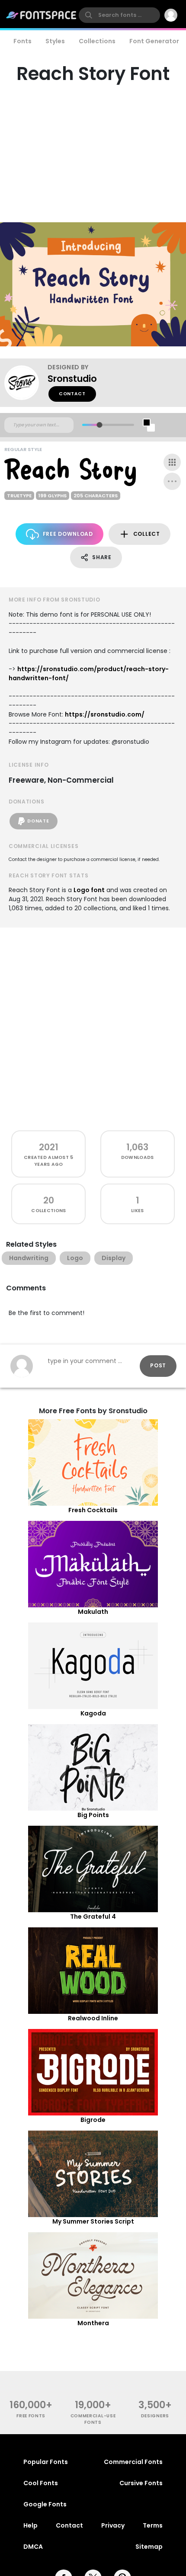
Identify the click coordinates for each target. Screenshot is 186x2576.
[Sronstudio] (26, 383)
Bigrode (93, 2120)
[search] (119, 15)
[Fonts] (42, 15)
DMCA (33, 2547)
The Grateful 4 (93, 1917)
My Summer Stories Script (93, 2221)
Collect (147, 534)
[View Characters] (172, 462)
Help (30, 2525)
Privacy (113, 2525)
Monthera (93, 2323)
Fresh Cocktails (93, 1510)
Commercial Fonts (133, 2462)
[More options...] (172, 481)
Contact (72, 394)
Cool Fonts (41, 2483)
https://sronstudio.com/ (105, 714)
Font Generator (154, 41)
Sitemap (149, 2547)
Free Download (68, 534)
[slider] (99, 425)
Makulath (93, 1612)
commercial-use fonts (93, 2419)
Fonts (22, 41)
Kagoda (93, 1713)
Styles (55, 41)
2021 (49, 1147)
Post (158, 1365)
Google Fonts (45, 2504)
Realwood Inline (93, 2018)
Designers (155, 2416)
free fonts (31, 2416)
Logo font (89, 890)
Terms (153, 2525)
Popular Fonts (46, 2462)
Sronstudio (72, 379)
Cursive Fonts (141, 2483)
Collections (97, 41)
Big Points (93, 1815)
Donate (38, 821)
